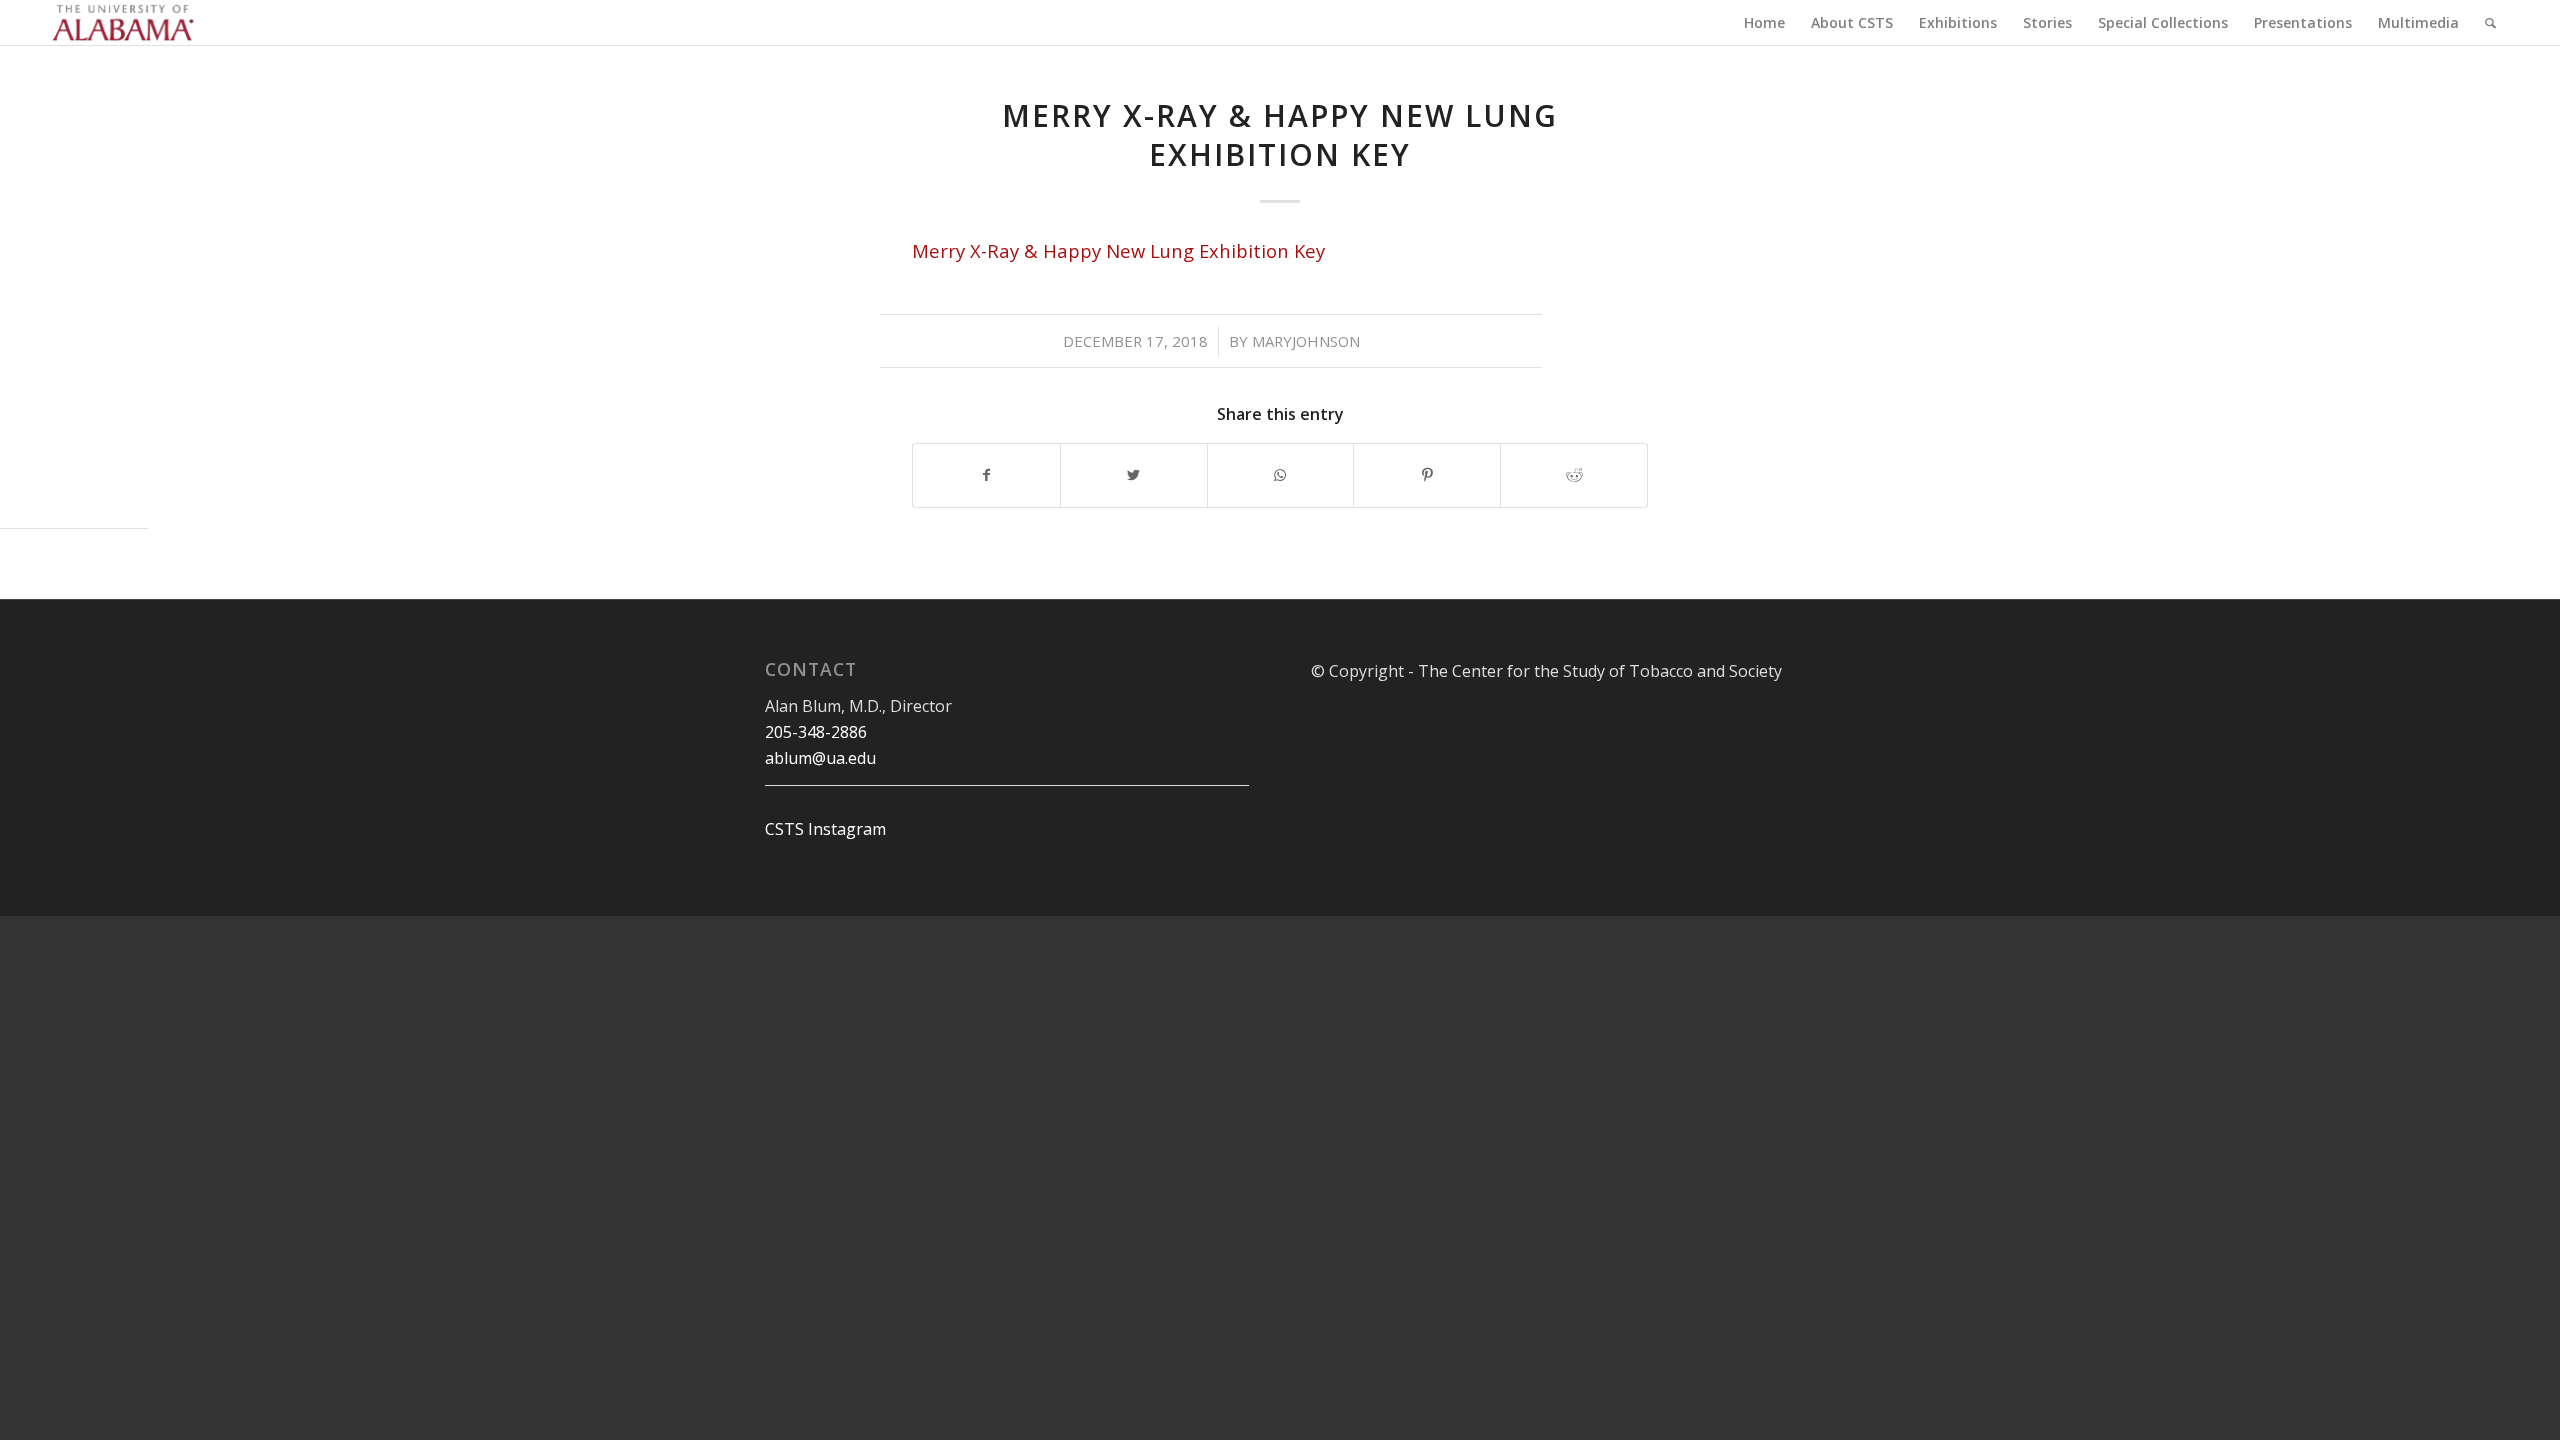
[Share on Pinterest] (1427, 475)
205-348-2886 (816, 732)
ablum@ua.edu (820, 758)
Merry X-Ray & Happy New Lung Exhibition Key (1280, 135)
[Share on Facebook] (986, 475)
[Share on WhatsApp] (1281, 475)
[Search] (2490, 22)
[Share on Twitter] (1134, 475)
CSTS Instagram (825, 829)
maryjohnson (1306, 341)
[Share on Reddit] (1574, 475)
